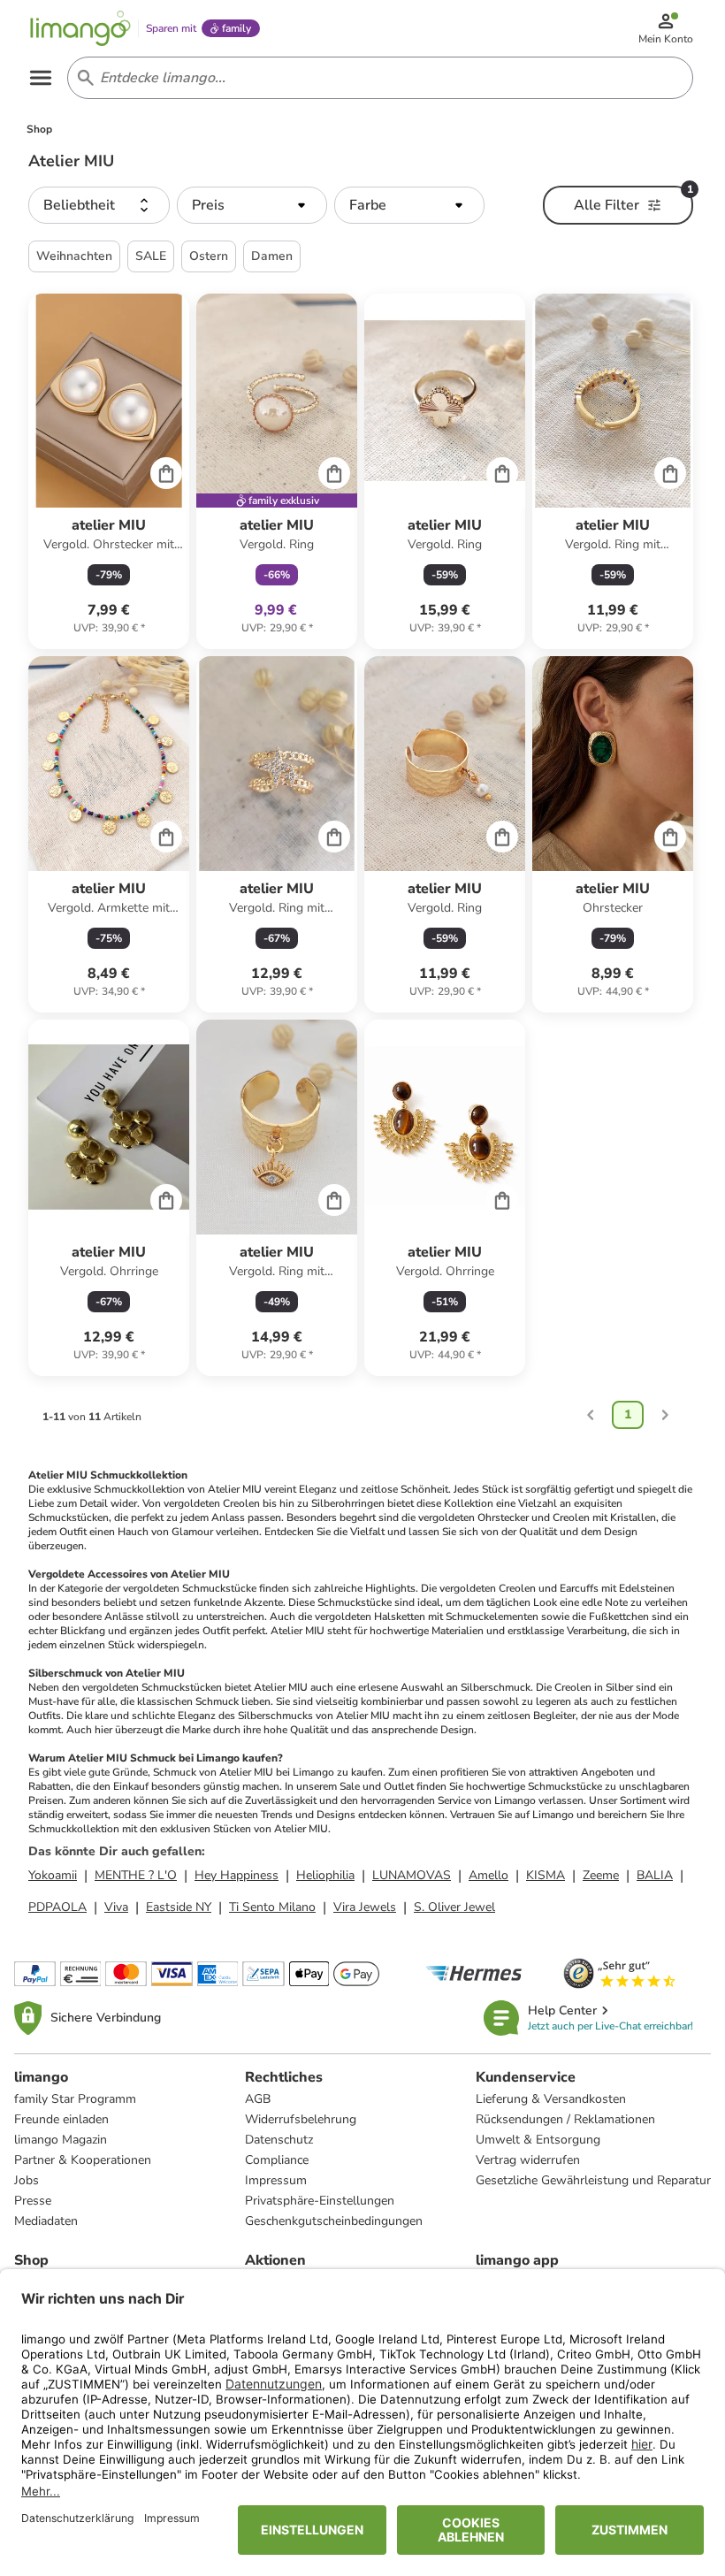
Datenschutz (279, 2140)
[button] (99, 205)
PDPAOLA (57, 1907)
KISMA (546, 1875)
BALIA (655, 1875)
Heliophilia (325, 1875)
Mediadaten (46, 2221)
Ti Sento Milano (272, 1907)
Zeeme (601, 1875)
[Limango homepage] (80, 28)
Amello (488, 1875)
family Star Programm (75, 2099)
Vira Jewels (365, 1907)
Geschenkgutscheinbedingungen (334, 2221)
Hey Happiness (237, 1875)
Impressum (276, 2180)
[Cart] (166, 473)
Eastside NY (179, 1907)
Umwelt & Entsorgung (538, 2140)
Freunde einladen (61, 2119)
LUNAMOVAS (412, 1875)
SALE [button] (151, 256)
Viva (116, 1907)
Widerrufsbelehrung (301, 2119)
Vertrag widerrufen (528, 2160)
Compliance (277, 2160)
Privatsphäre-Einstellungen (320, 2201)
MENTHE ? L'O (136, 1875)
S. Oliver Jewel (454, 1907)
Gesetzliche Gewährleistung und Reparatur (593, 2180)
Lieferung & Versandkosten (551, 2099)
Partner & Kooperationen (83, 2160)
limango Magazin (61, 2140)
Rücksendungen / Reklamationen (565, 2119)
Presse (33, 2201)
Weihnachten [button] (74, 256)
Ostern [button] (209, 256)
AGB (258, 2099)
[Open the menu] (41, 78)
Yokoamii (53, 1875)
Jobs (27, 2180)
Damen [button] (272, 256)
